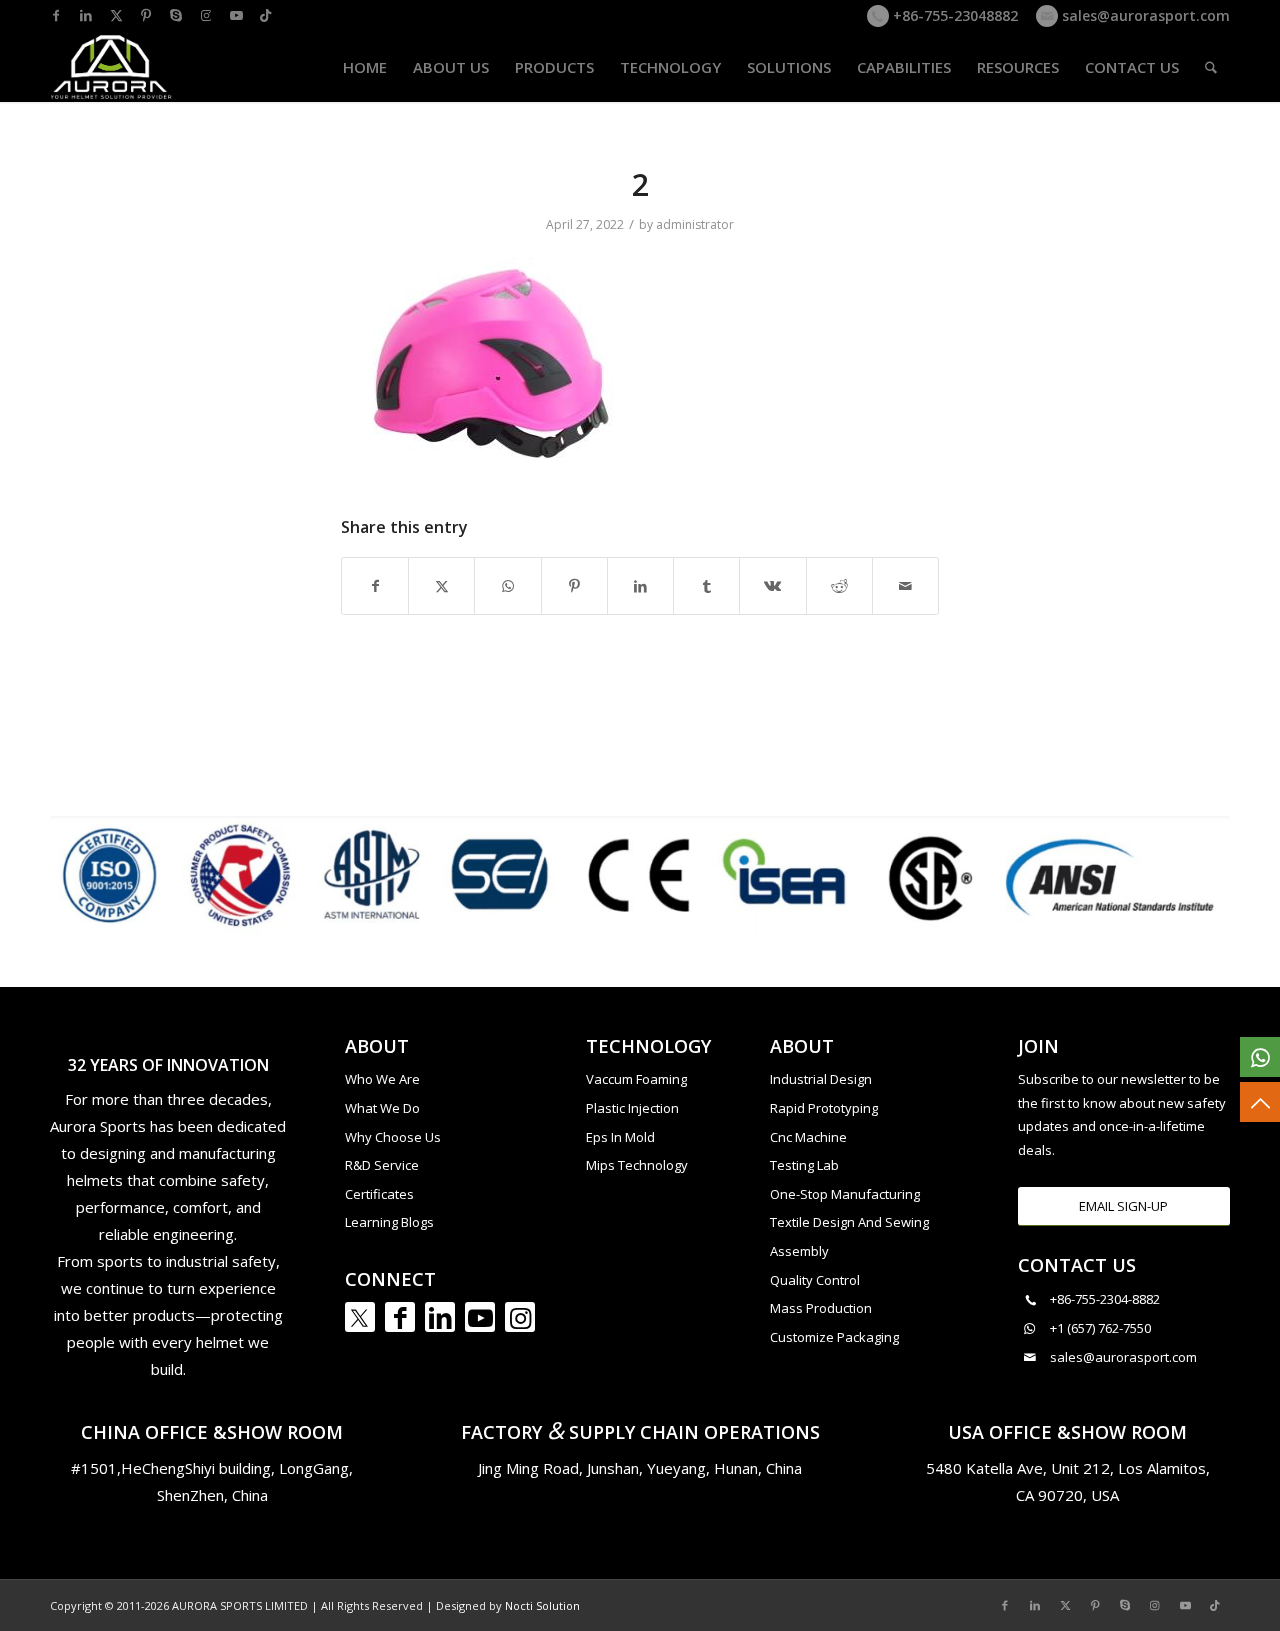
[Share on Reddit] (839, 586)
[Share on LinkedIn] (640, 586)
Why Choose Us (393, 1137)
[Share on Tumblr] (706, 586)
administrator (695, 224)
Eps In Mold (620, 1137)
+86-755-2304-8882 (1105, 1299)
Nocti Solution (542, 1605)
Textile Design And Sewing (849, 1222)
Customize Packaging (834, 1337)
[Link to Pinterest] (146, 15)
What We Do (382, 1108)
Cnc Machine (808, 1137)
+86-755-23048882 (953, 15)
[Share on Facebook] (375, 586)
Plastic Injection (632, 1108)
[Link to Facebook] (56, 15)
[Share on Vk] (772, 586)
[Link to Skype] (176, 15)
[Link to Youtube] (236, 15)
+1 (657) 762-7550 (1100, 1328)
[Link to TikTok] (266, 15)
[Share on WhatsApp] (507, 586)
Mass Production (821, 1308)
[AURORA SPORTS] (112, 67)
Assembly (799, 1251)
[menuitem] (365, 67)
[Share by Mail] (905, 586)
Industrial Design (821, 1079)
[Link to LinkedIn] (86, 15)
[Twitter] (360, 1317)
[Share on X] (441, 586)
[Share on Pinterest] (574, 586)
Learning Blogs (389, 1222)
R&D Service (382, 1165)
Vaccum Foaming (636, 1079)
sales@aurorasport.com (1144, 15)
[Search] (1211, 67)
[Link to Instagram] (206, 15)
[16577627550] (1260, 1057)
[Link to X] (116, 15)
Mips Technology (637, 1165)
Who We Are (382, 1079)
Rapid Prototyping (824, 1108)
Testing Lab (804, 1165)
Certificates (379, 1194)
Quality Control (815, 1280)
